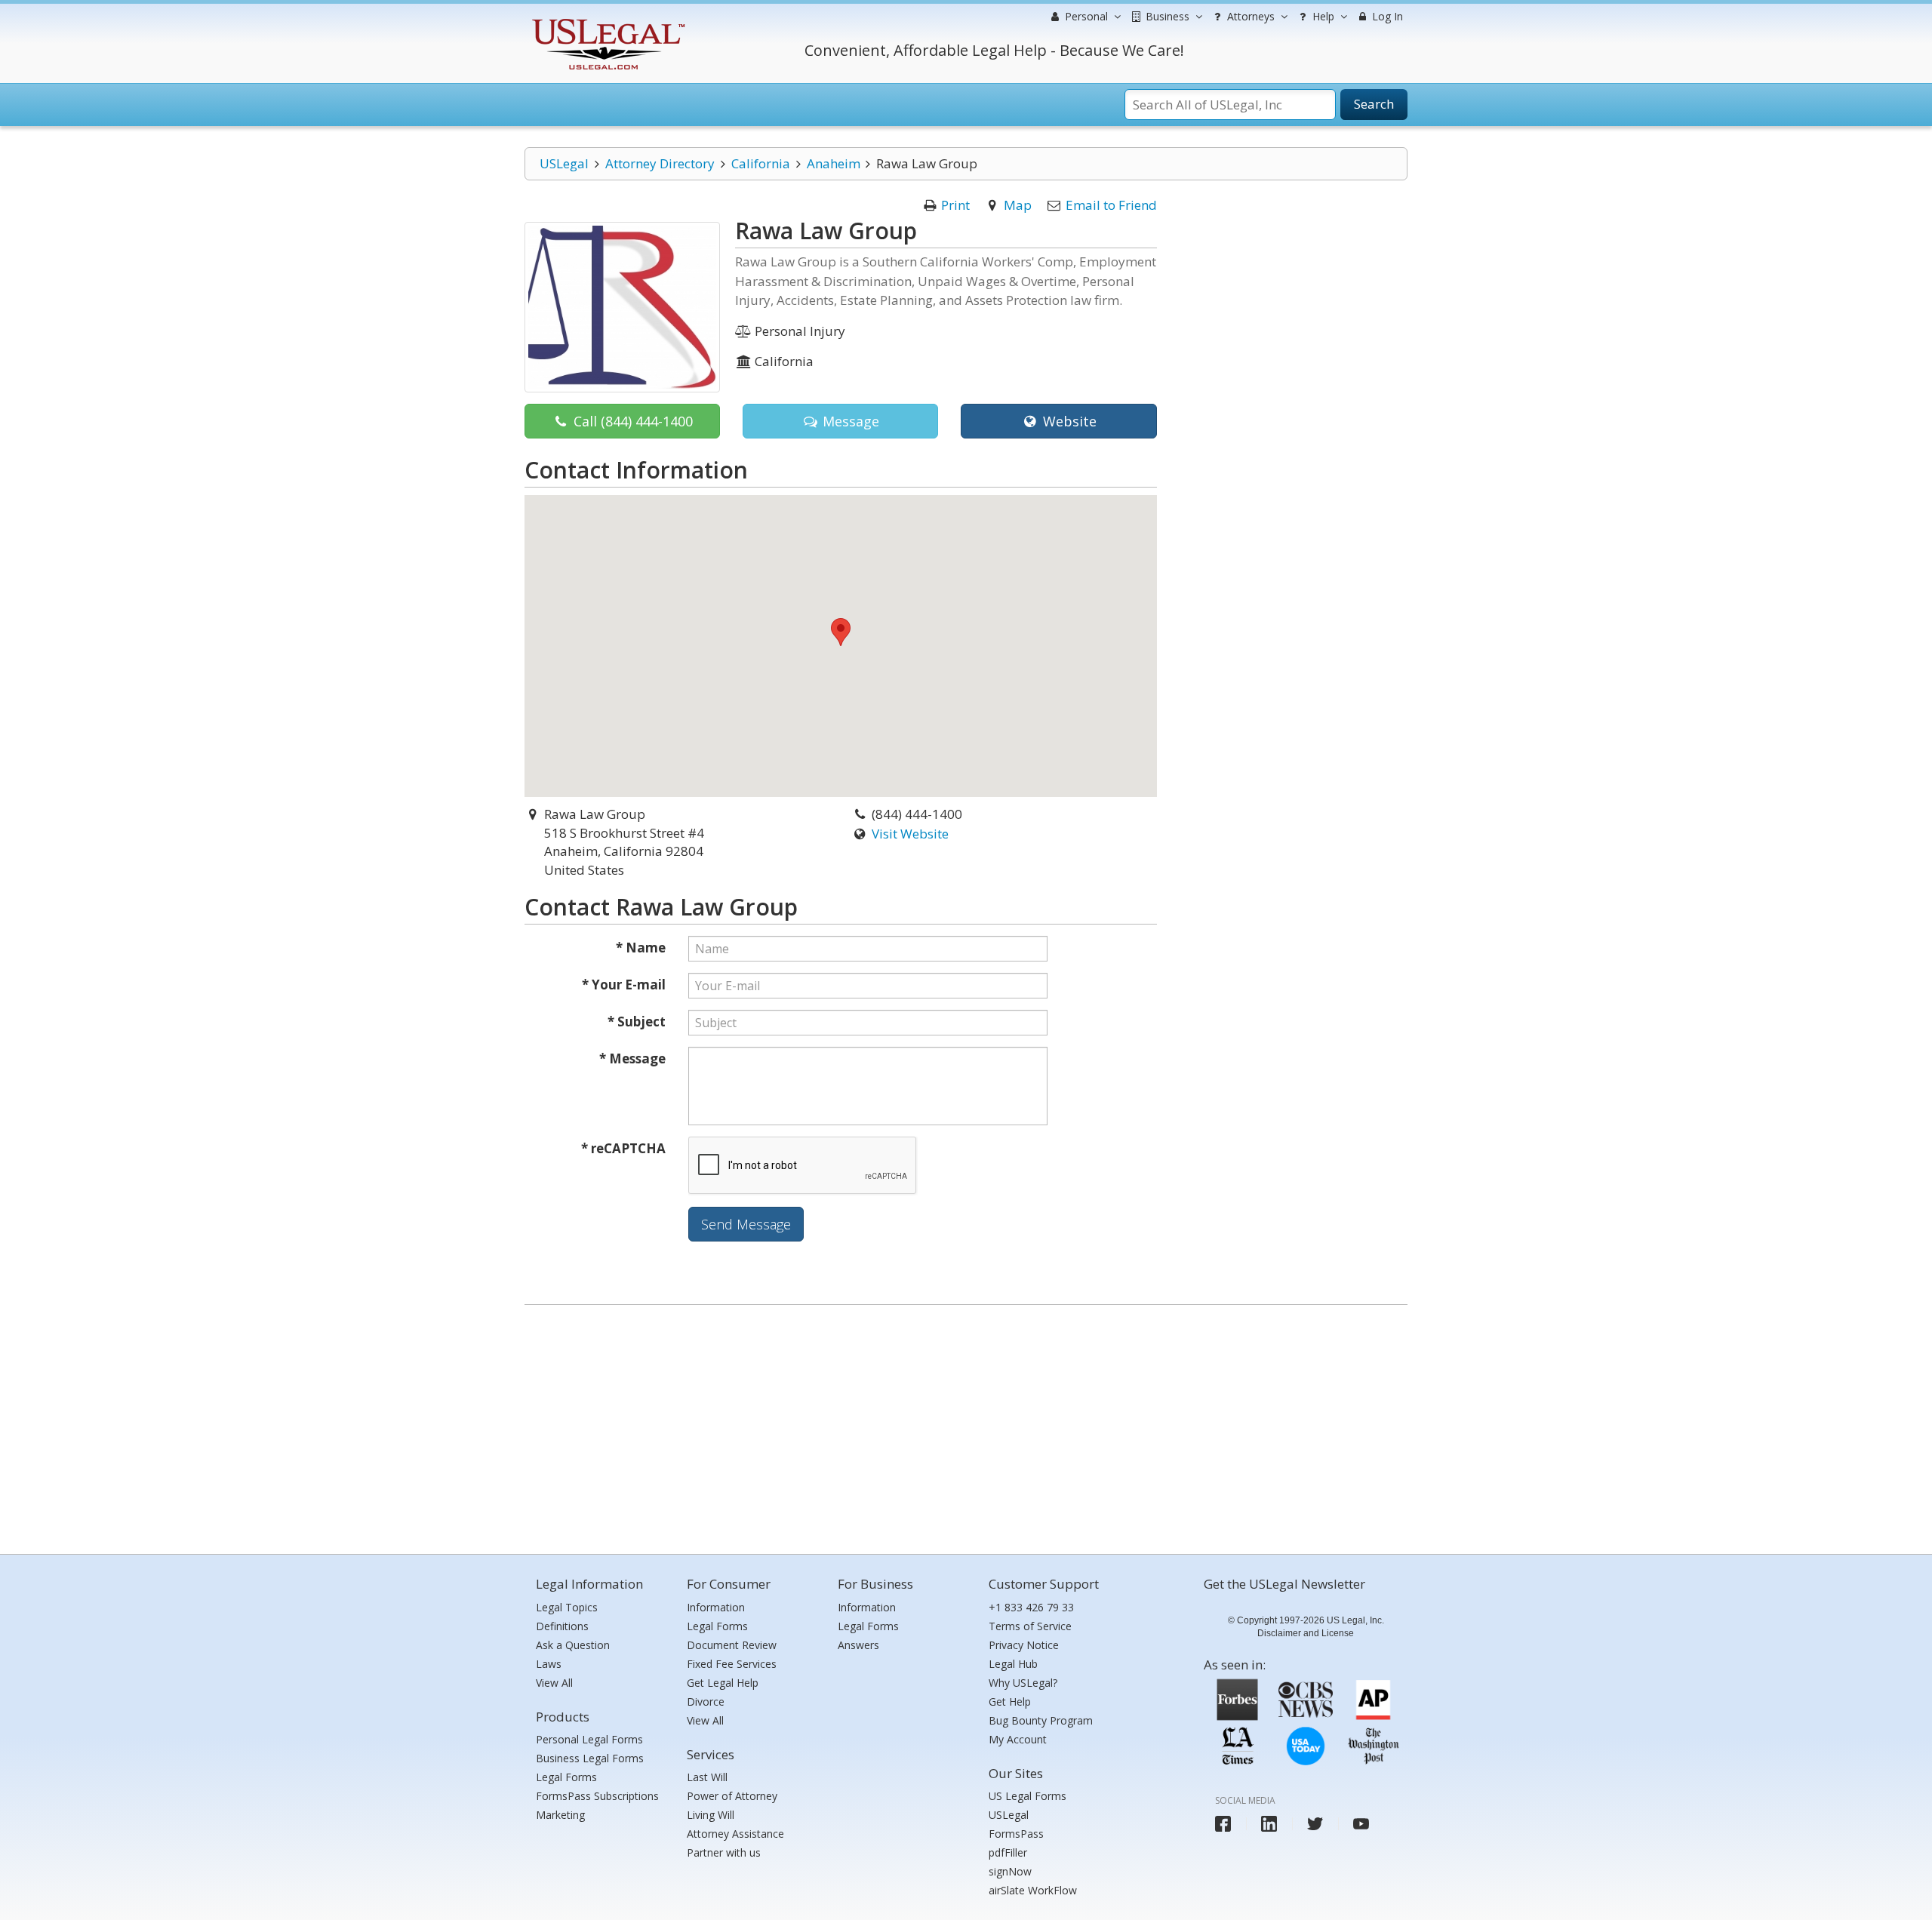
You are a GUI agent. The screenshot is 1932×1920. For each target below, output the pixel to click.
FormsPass (1016, 1834)
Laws (549, 1664)
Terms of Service (1030, 1626)
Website (1068, 421)
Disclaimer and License (1306, 1633)
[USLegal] (606, 21)
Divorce (706, 1702)
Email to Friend (1111, 205)
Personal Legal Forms (589, 1739)
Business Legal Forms (590, 1758)
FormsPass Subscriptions (597, 1796)
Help (1322, 16)
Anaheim (834, 163)
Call (631, 421)
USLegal (564, 163)
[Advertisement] (966, 1426)
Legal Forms (566, 1777)
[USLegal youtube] (1361, 1824)
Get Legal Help (723, 1683)
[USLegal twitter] (1315, 1824)
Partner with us (724, 1852)
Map (1018, 205)
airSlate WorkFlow (1033, 1890)
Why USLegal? (1023, 1683)
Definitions (562, 1626)
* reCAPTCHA (623, 1148)
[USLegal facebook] (1223, 1824)
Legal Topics (567, 1607)
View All (554, 1683)
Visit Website (910, 834)
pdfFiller (1008, 1852)
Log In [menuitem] (1386, 16)
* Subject (637, 1022)
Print (955, 205)
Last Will (707, 1777)
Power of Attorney (732, 1796)
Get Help (1010, 1702)
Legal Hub (1013, 1664)
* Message (632, 1058)
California (761, 163)
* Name (641, 948)
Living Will (711, 1815)
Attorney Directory (660, 163)
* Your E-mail (624, 985)
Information (716, 1607)
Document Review (732, 1645)
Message (849, 421)
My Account (1018, 1739)
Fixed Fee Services (732, 1664)
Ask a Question (573, 1645)
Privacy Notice (1024, 1645)
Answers (858, 1645)
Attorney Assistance (735, 1834)
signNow (1010, 1871)
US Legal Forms (1028, 1796)
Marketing (560, 1815)
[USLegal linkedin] (1269, 1824)
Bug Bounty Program (1041, 1720)
